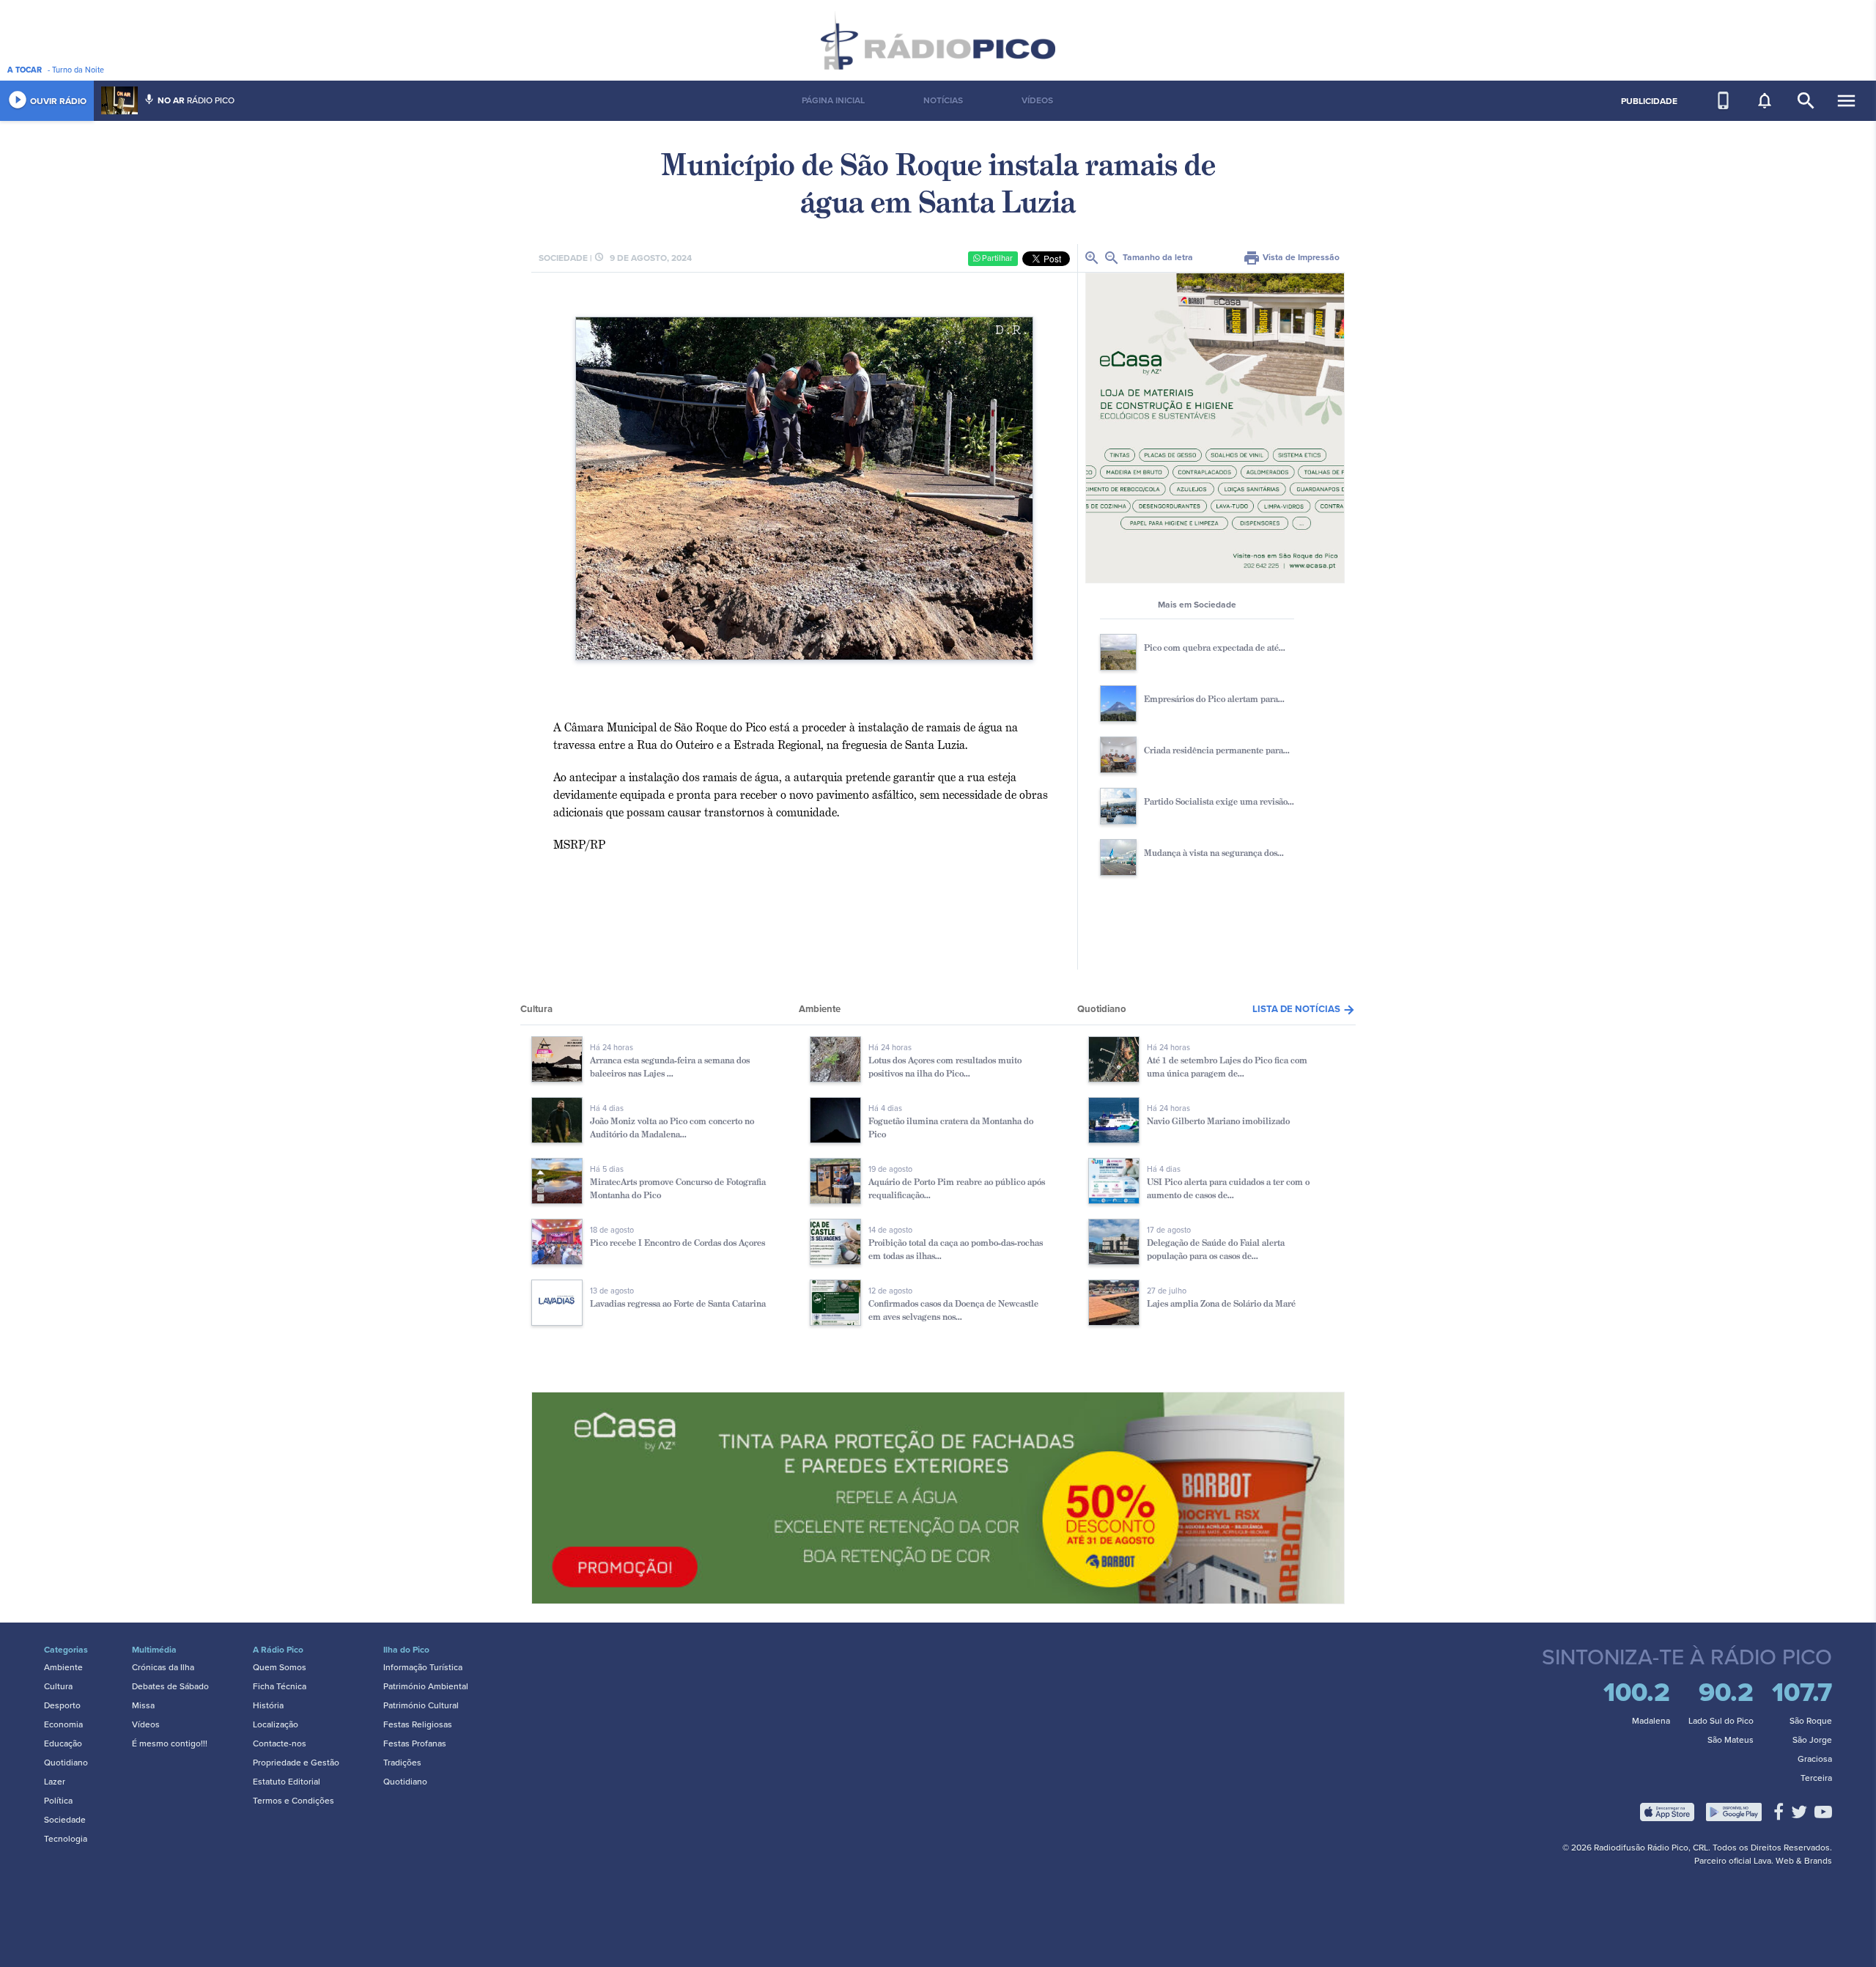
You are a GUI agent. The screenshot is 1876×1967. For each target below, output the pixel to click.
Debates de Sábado (170, 1686)
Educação (63, 1743)
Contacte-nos (280, 1743)
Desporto (62, 1705)
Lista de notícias (1304, 1009)
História (268, 1705)
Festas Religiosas (418, 1724)
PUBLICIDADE (1649, 101)
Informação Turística (423, 1667)
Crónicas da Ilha (163, 1667)
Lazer (55, 1782)
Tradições (402, 1763)
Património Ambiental (426, 1686)
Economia (63, 1724)
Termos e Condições (293, 1801)
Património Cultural (421, 1705)
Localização (276, 1724)
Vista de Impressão (1291, 257)
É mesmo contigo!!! (170, 1743)
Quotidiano (66, 1763)
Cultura (58, 1686)
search (1806, 101)
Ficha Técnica (280, 1686)
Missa (143, 1705)
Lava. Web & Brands (1793, 1861)
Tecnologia (66, 1839)
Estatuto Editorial (287, 1782)
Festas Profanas (415, 1743)
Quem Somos (280, 1667)
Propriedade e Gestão (296, 1763)
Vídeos (146, 1724)
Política (58, 1801)
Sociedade (65, 1820)
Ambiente (63, 1667)
